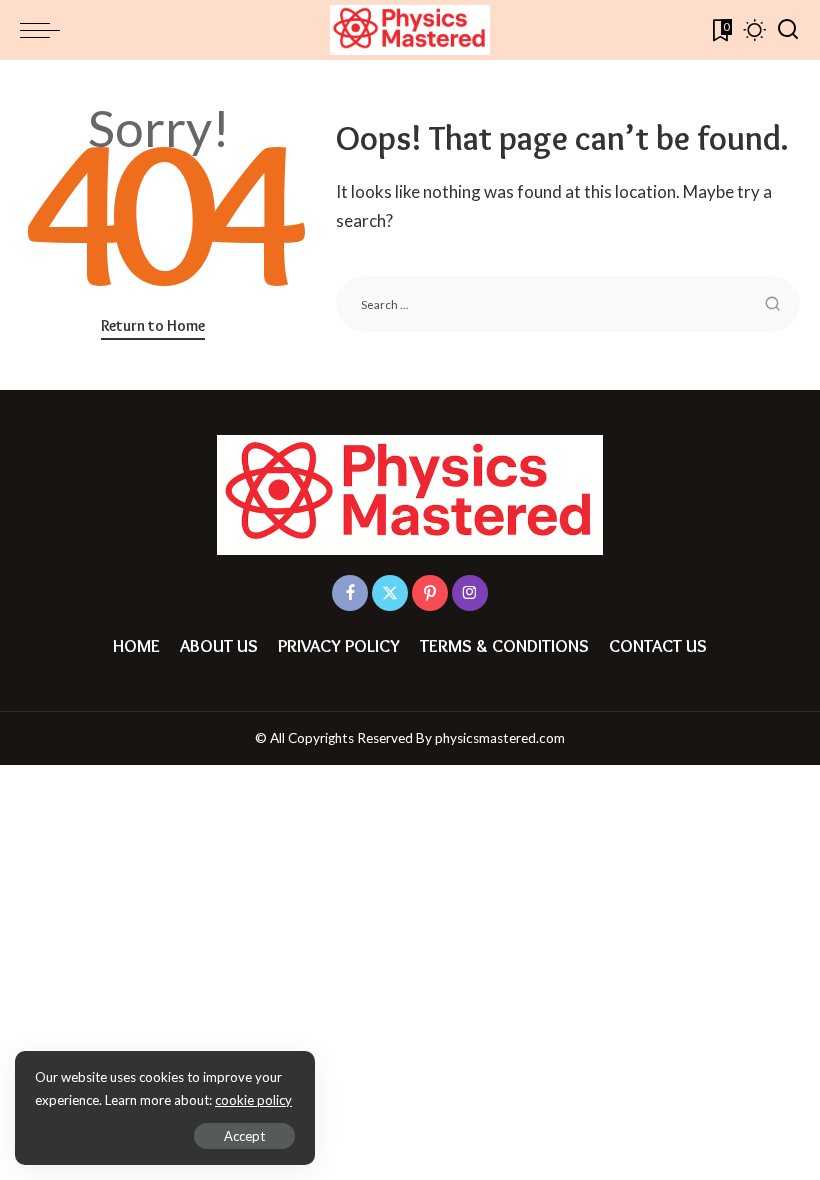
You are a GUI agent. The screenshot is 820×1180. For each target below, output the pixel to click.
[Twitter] (390, 593)
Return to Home (153, 325)
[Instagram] (470, 593)
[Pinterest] (430, 593)
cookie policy (253, 1100)
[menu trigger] (45, 30)
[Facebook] (350, 593)
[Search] (788, 30)
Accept (244, 1136)
